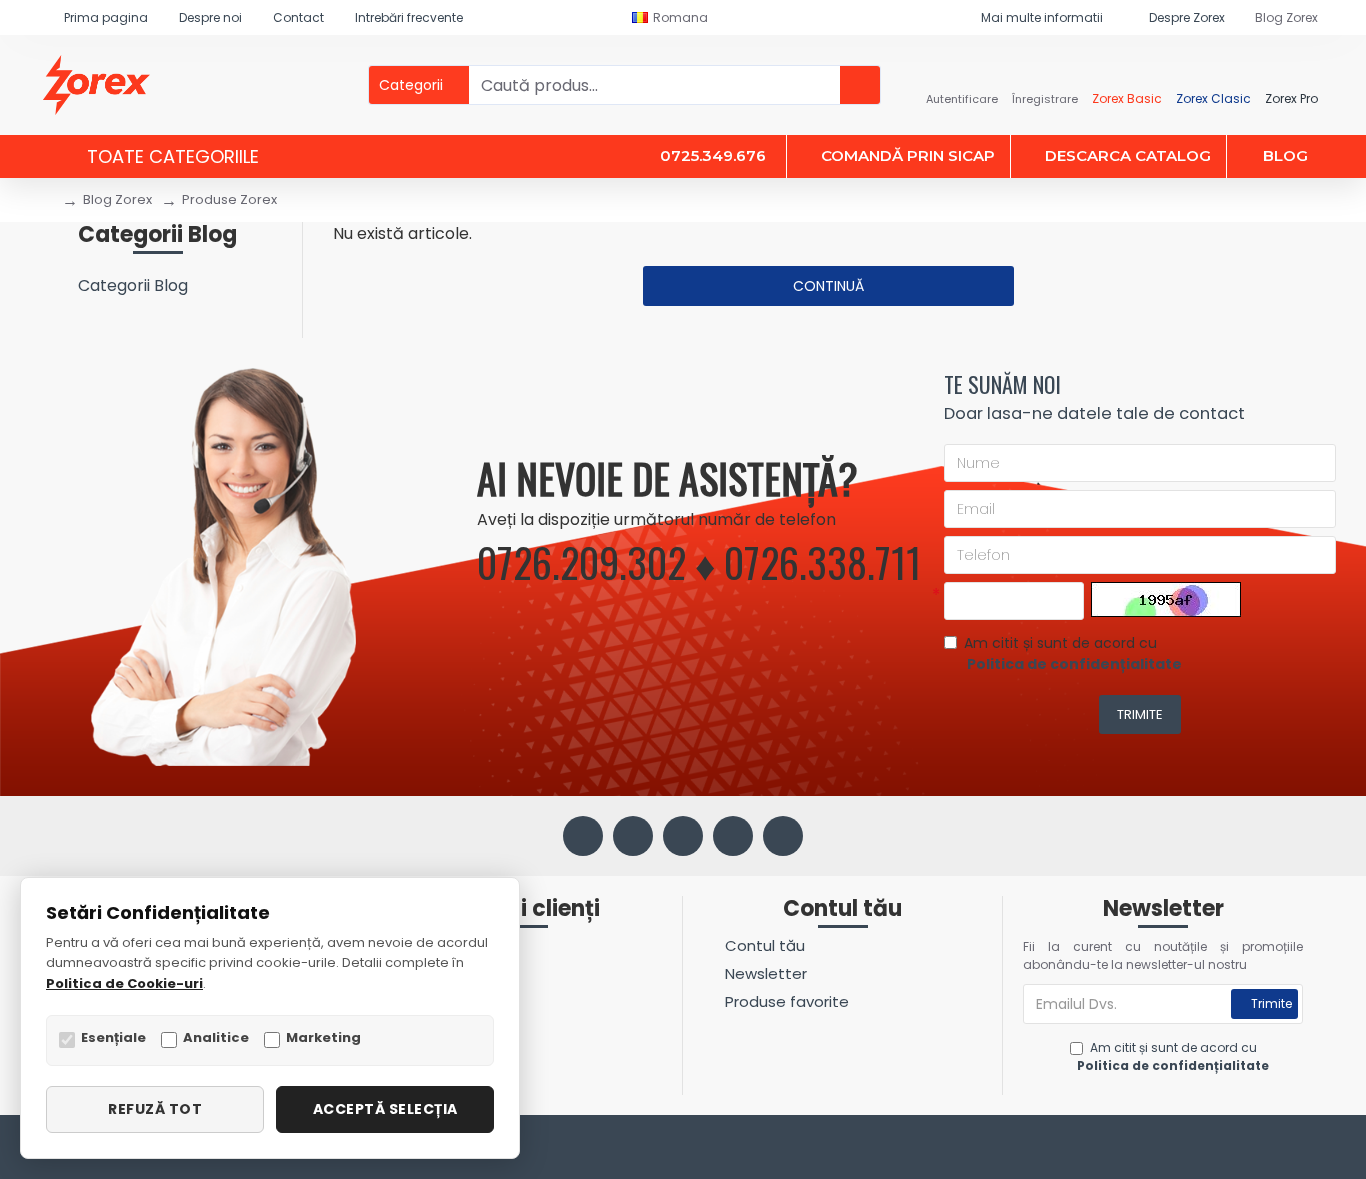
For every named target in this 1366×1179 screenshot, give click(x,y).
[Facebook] (583, 836)
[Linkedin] (683, 836)
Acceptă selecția (385, 1109)
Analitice (216, 1037)
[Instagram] (633, 836)
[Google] (783, 836)
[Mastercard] (1311, 1150)
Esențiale (113, 1037)
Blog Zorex (117, 199)
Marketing (323, 1037)
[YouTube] (733, 836)
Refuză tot (155, 1109)
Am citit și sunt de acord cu (1073, 653)
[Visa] (1273, 1150)
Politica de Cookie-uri (124, 983)
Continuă (828, 286)
